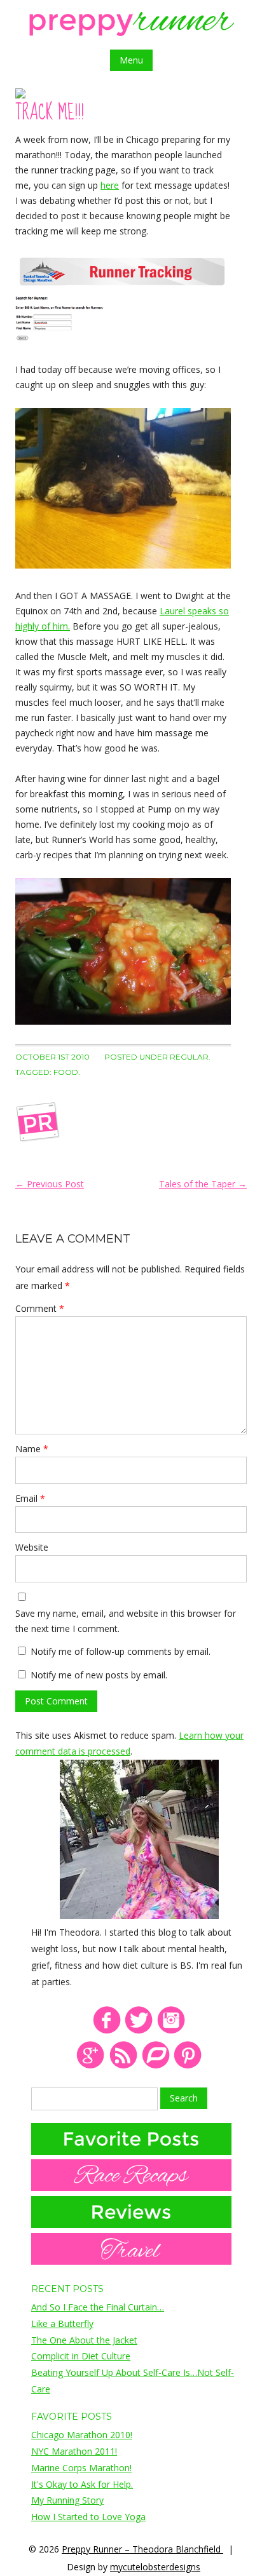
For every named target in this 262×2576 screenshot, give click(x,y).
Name (32, 1449)
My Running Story (67, 2500)
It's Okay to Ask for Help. (82, 2484)
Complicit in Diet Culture (81, 2356)
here (110, 185)
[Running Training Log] (155, 2066)
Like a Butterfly (62, 2323)
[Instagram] (171, 2031)
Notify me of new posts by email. (99, 1675)
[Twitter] (139, 2031)
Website (32, 1547)
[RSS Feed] (123, 2066)
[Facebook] (107, 2031)
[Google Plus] (91, 2066)
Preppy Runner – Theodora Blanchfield (142, 2549)
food (66, 1072)
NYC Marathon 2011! (74, 2451)
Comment (40, 1308)
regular (189, 1057)
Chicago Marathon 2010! (82, 2435)
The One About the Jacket (84, 2340)
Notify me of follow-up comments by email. (121, 1651)
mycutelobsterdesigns (155, 2567)
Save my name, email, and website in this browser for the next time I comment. (126, 1621)
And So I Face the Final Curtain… (98, 2307)
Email (30, 1498)
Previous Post (50, 1184)
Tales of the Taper (203, 1184)
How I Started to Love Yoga (88, 2517)
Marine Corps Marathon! (81, 2468)
